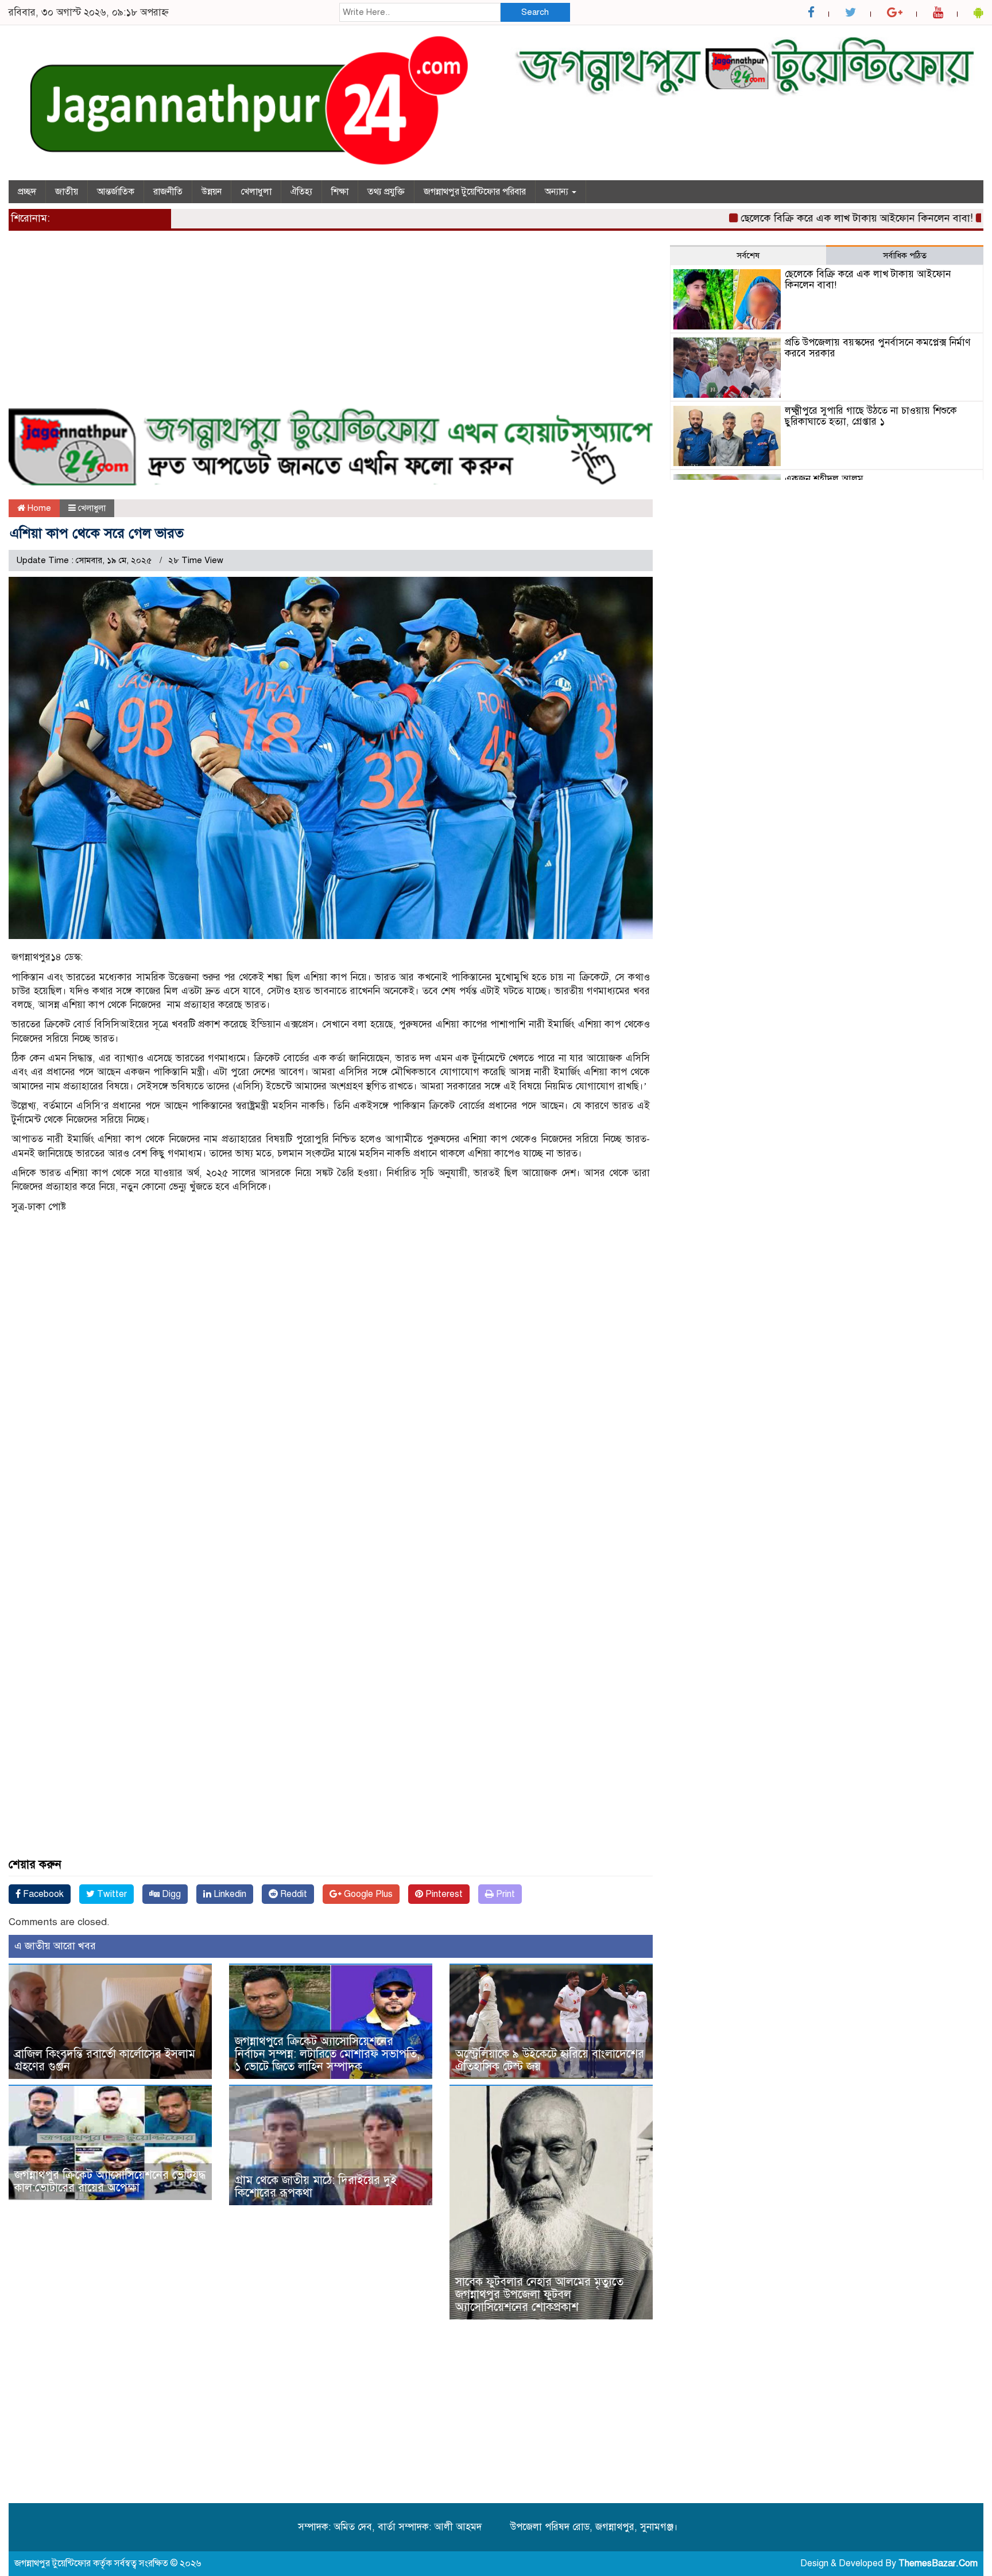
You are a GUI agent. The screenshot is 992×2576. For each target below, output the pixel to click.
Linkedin (229, 1894)
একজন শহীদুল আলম (824, 479)
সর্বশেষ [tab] (748, 255)
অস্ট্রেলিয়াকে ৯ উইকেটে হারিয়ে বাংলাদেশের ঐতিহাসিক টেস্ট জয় (550, 2060)
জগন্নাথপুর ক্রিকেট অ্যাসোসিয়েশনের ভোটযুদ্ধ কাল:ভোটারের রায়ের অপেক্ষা (110, 2181)
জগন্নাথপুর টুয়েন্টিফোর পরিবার (475, 192)
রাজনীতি (168, 192)
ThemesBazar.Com (938, 2563)
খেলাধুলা (256, 192)
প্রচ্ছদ (27, 192)
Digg (170, 1894)
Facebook (42, 1894)
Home (38, 508)
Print (504, 1894)
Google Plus (367, 1894)
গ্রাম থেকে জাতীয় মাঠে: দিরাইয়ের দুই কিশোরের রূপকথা (316, 2187)
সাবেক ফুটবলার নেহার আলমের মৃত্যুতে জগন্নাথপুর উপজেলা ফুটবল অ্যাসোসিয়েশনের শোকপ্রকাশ (539, 2294)
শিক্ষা (340, 192)
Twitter (111, 1894)
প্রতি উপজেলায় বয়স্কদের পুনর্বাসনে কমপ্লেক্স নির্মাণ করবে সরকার (877, 348)
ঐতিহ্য (301, 192)
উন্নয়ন (212, 192)
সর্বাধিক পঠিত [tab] (905, 255)
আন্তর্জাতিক (116, 192)
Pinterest (443, 1894)
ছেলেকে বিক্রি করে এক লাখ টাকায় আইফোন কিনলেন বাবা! (802, 218)
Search (535, 12)
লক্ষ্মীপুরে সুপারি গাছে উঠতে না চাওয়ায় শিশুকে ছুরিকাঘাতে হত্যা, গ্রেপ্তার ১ (871, 416)
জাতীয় (67, 192)
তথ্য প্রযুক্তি (386, 192)
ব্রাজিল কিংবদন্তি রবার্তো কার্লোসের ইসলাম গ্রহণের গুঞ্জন (105, 2060)
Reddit (292, 1894)
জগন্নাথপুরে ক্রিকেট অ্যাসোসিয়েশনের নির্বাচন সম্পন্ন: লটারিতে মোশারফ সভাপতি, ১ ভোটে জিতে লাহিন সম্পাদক (327, 2054)
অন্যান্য (558, 192)
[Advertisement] (331, 325)
